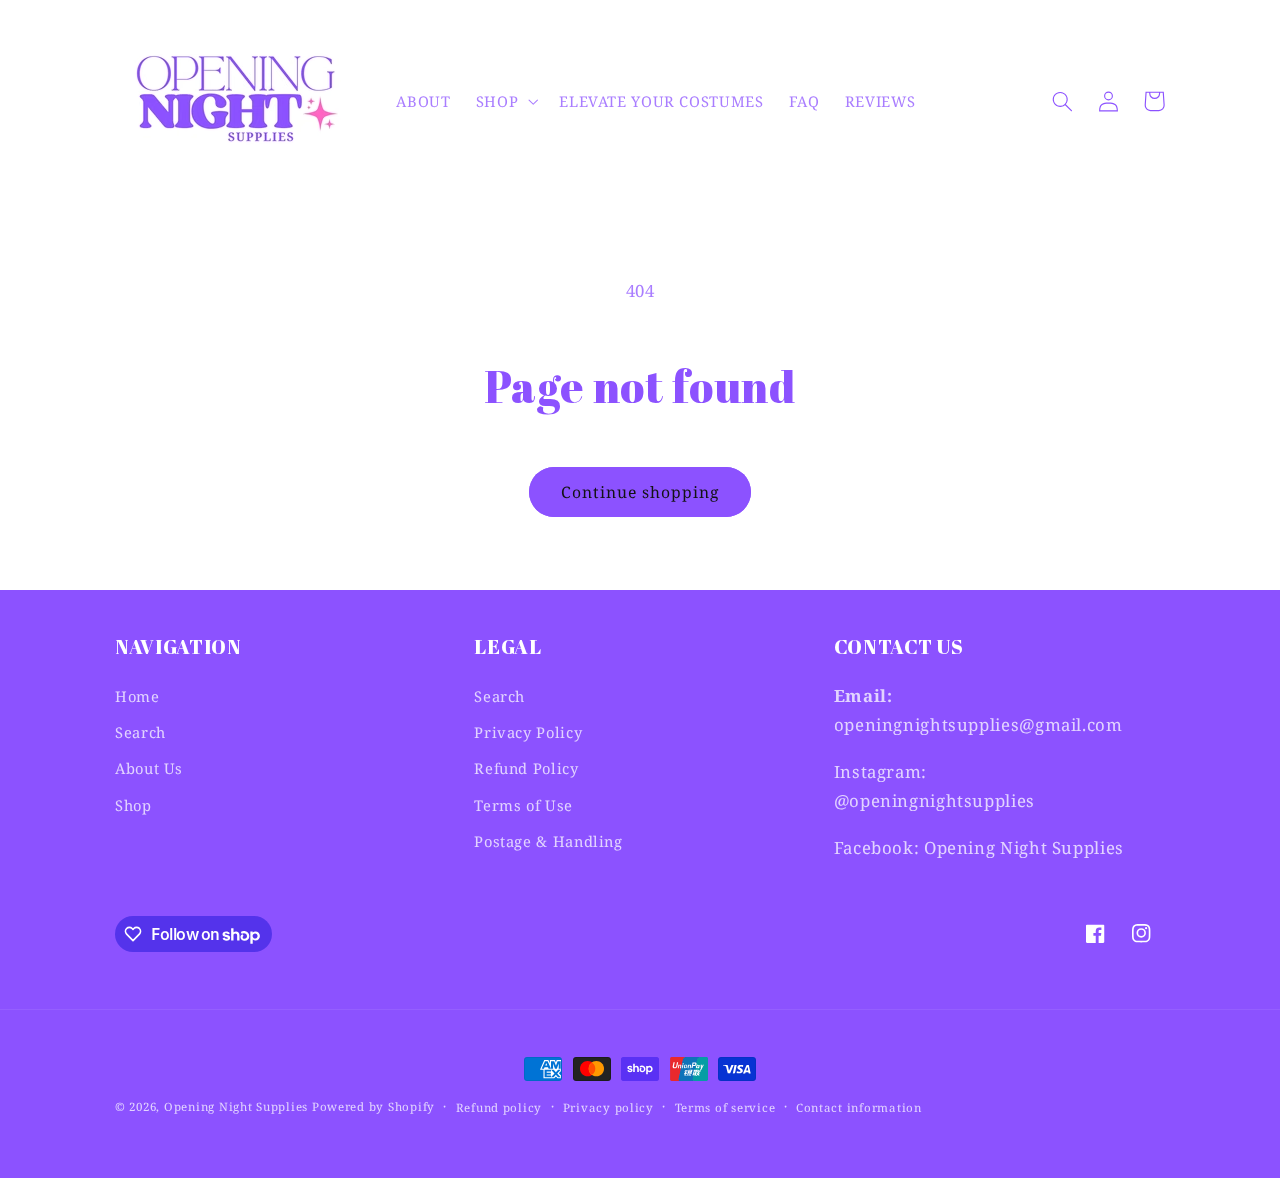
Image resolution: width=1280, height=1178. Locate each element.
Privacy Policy (528, 732)
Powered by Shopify (373, 1106)
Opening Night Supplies (236, 1106)
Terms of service (725, 1107)
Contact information (859, 1107)
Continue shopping (640, 492)
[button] (504, 101)
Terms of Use (523, 805)
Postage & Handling (548, 841)
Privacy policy (608, 1107)
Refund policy (499, 1107)
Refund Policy (526, 768)
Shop (133, 805)
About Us (149, 768)
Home (137, 696)
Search (140, 732)
